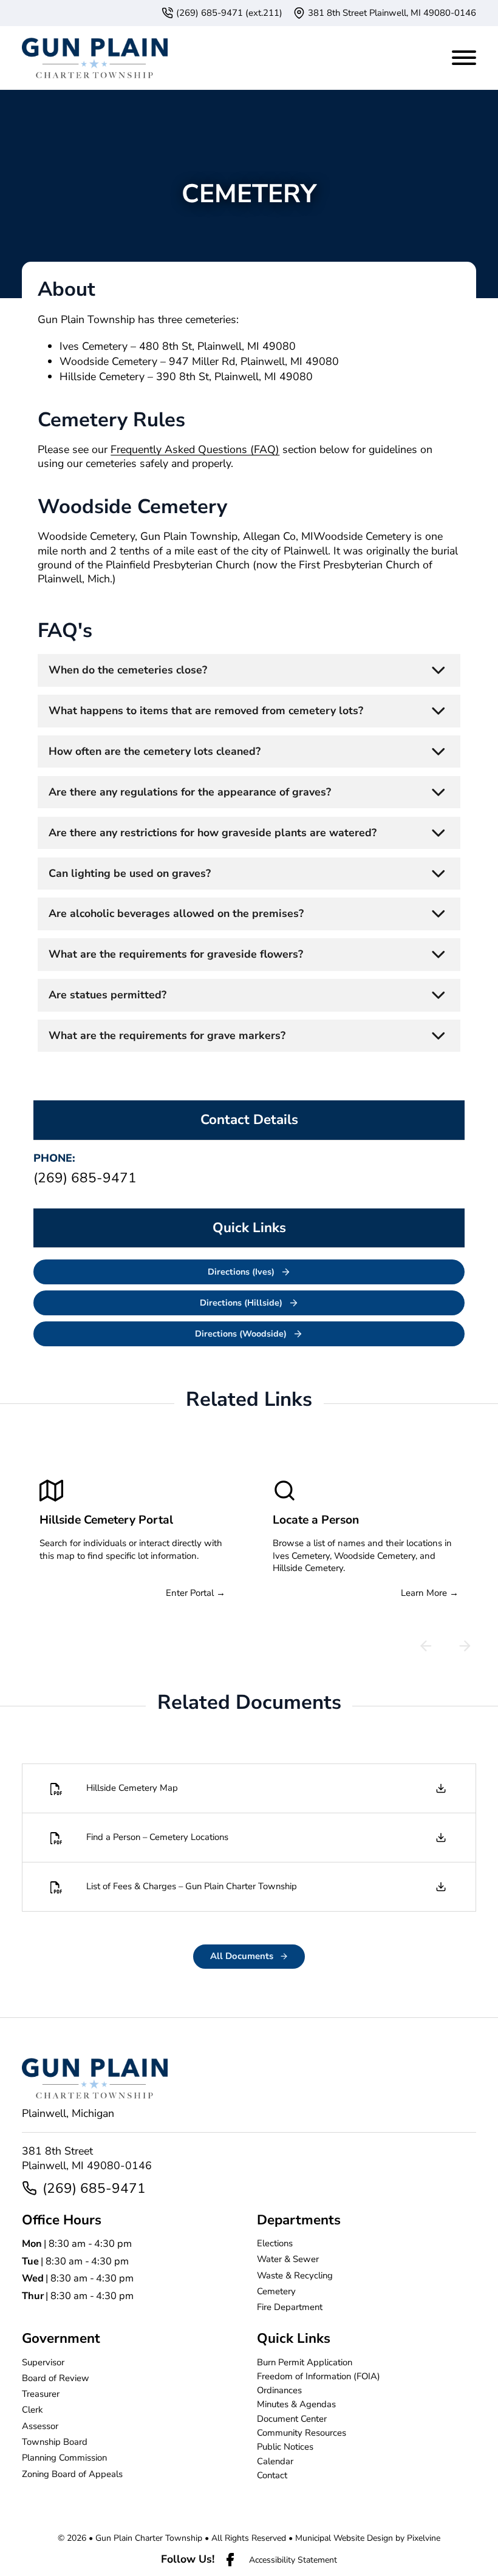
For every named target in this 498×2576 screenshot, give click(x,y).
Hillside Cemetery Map (132, 1788)
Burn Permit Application (305, 2362)
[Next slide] (465, 1646)
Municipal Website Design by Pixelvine (368, 2538)
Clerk (32, 2410)
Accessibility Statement (293, 2560)
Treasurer (41, 2394)
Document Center (292, 2419)
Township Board (55, 2442)
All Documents (242, 1956)
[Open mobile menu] (464, 55)
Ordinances (279, 2390)
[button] (249, 670)
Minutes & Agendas (296, 2404)
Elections (275, 2243)
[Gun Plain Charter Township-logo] (95, 58)
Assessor (40, 2426)
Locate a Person (316, 1520)
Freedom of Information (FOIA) (319, 2376)
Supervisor (43, 2362)
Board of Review (56, 2378)
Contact (272, 2475)
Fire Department (290, 2307)
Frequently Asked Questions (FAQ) (195, 449)
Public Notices (285, 2447)
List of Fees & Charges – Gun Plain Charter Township (192, 1886)
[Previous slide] (426, 1646)
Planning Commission (64, 2458)
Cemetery (276, 2291)
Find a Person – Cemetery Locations (157, 1837)
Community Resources (302, 2433)
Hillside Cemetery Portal (106, 1520)
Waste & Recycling (295, 2275)
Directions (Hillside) (241, 1303)
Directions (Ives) (241, 1272)
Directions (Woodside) (241, 1334)
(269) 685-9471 (94, 2188)
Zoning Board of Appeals (72, 2474)
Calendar (275, 2461)
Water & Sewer (288, 2259)
